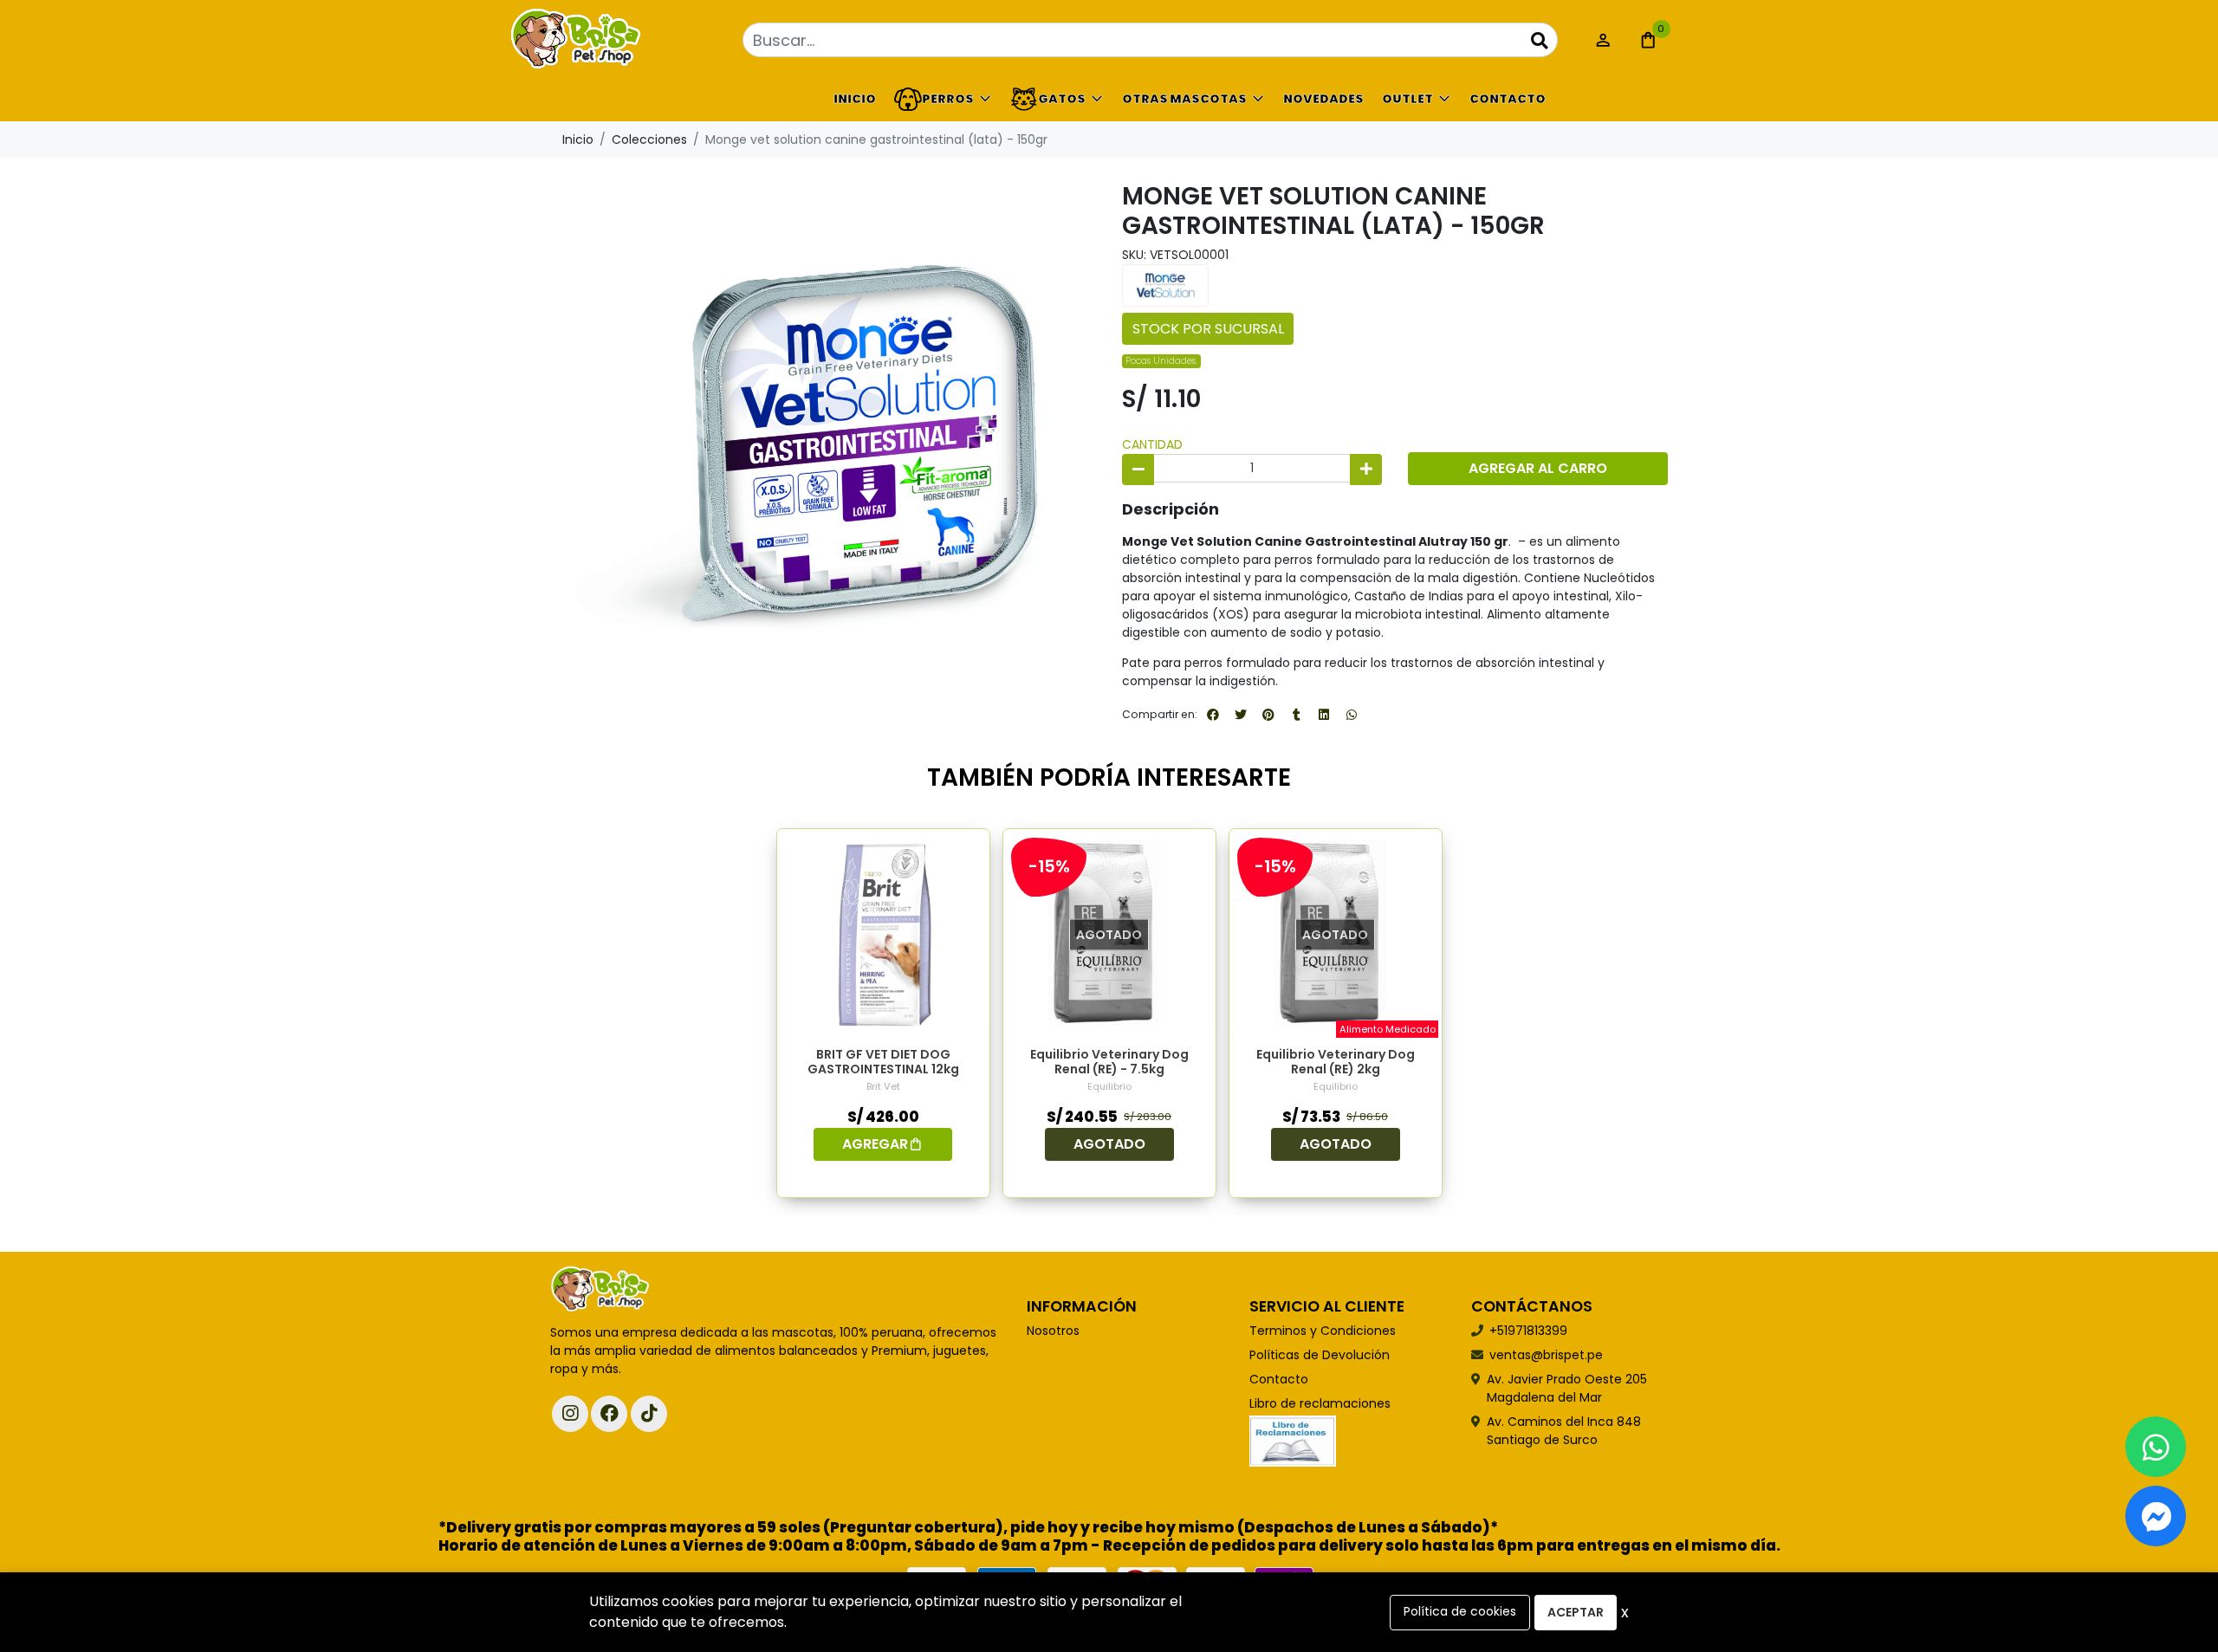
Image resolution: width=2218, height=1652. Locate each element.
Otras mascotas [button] (1184, 99)
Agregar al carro (1538, 468)
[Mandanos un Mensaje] (2156, 1516)
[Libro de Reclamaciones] (1293, 1441)
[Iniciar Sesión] (1602, 40)
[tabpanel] (883, 1013)
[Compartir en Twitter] (1241, 715)
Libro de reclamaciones (1320, 1403)
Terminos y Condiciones (1323, 1331)
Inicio (855, 99)
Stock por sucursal (1208, 329)
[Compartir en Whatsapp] (1352, 715)
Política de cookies (1460, 1611)
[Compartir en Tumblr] (1296, 715)
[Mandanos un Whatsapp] (2156, 1447)
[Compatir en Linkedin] (1324, 715)
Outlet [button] (1407, 99)
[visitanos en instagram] (570, 1414)
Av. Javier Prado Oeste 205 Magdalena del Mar (1567, 1388)
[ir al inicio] (600, 1290)
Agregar (875, 1144)
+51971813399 (1528, 1331)
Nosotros (1053, 1331)
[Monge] (1165, 285)
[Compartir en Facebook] (1213, 715)
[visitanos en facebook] (609, 1414)
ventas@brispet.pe (1546, 1355)
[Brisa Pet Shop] (637, 40)
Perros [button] (948, 99)
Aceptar (1576, 1612)
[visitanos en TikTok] (649, 1414)
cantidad (1152, 444)
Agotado (1109, 1144)
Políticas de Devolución (1320, 1355)
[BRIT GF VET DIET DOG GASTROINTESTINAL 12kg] (883, 935)
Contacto (1508, 99)
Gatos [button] (1062, 99)
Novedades (1323, 99)
